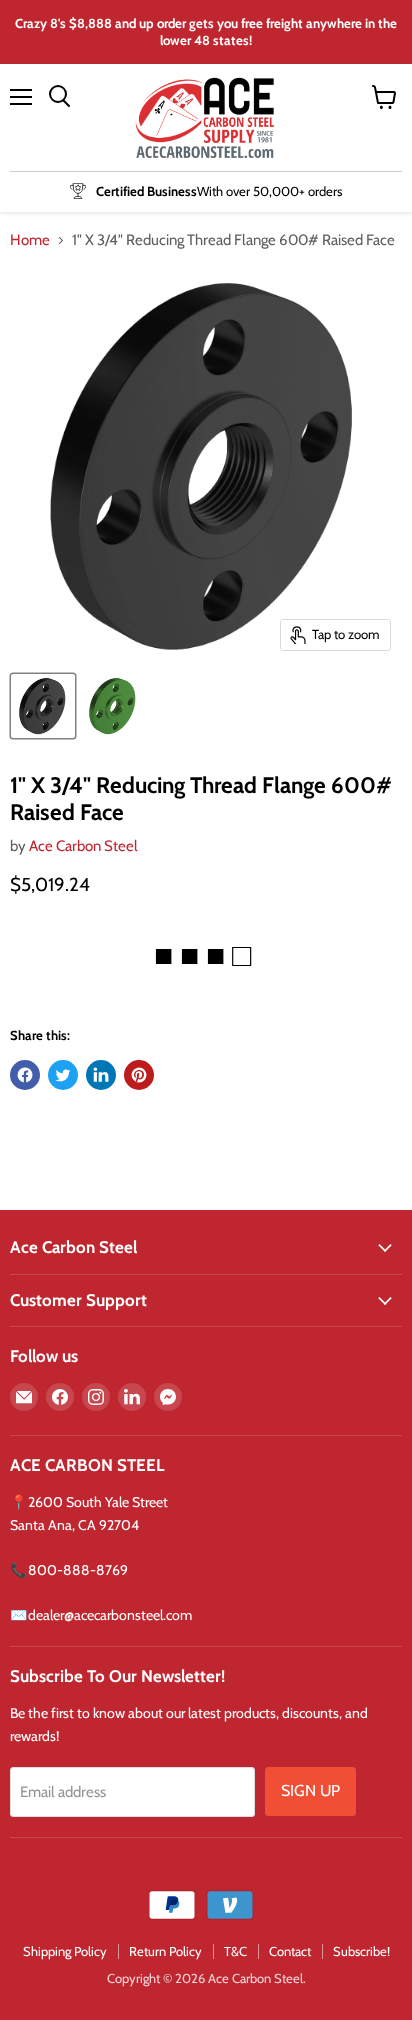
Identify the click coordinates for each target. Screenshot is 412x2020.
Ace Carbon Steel (83, 846)
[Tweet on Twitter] (63, 1075)
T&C (235, 1951)
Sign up (310, 1790)
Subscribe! (361, 1951)
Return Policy (165, 1951)
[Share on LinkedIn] (101, 1075)
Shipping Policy (65, 1951)
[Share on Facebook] (25, 1075)
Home (30, 240)
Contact (290, 1951)
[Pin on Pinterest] (139, 1075)
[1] (113, 706)
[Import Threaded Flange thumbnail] (43, 706)
